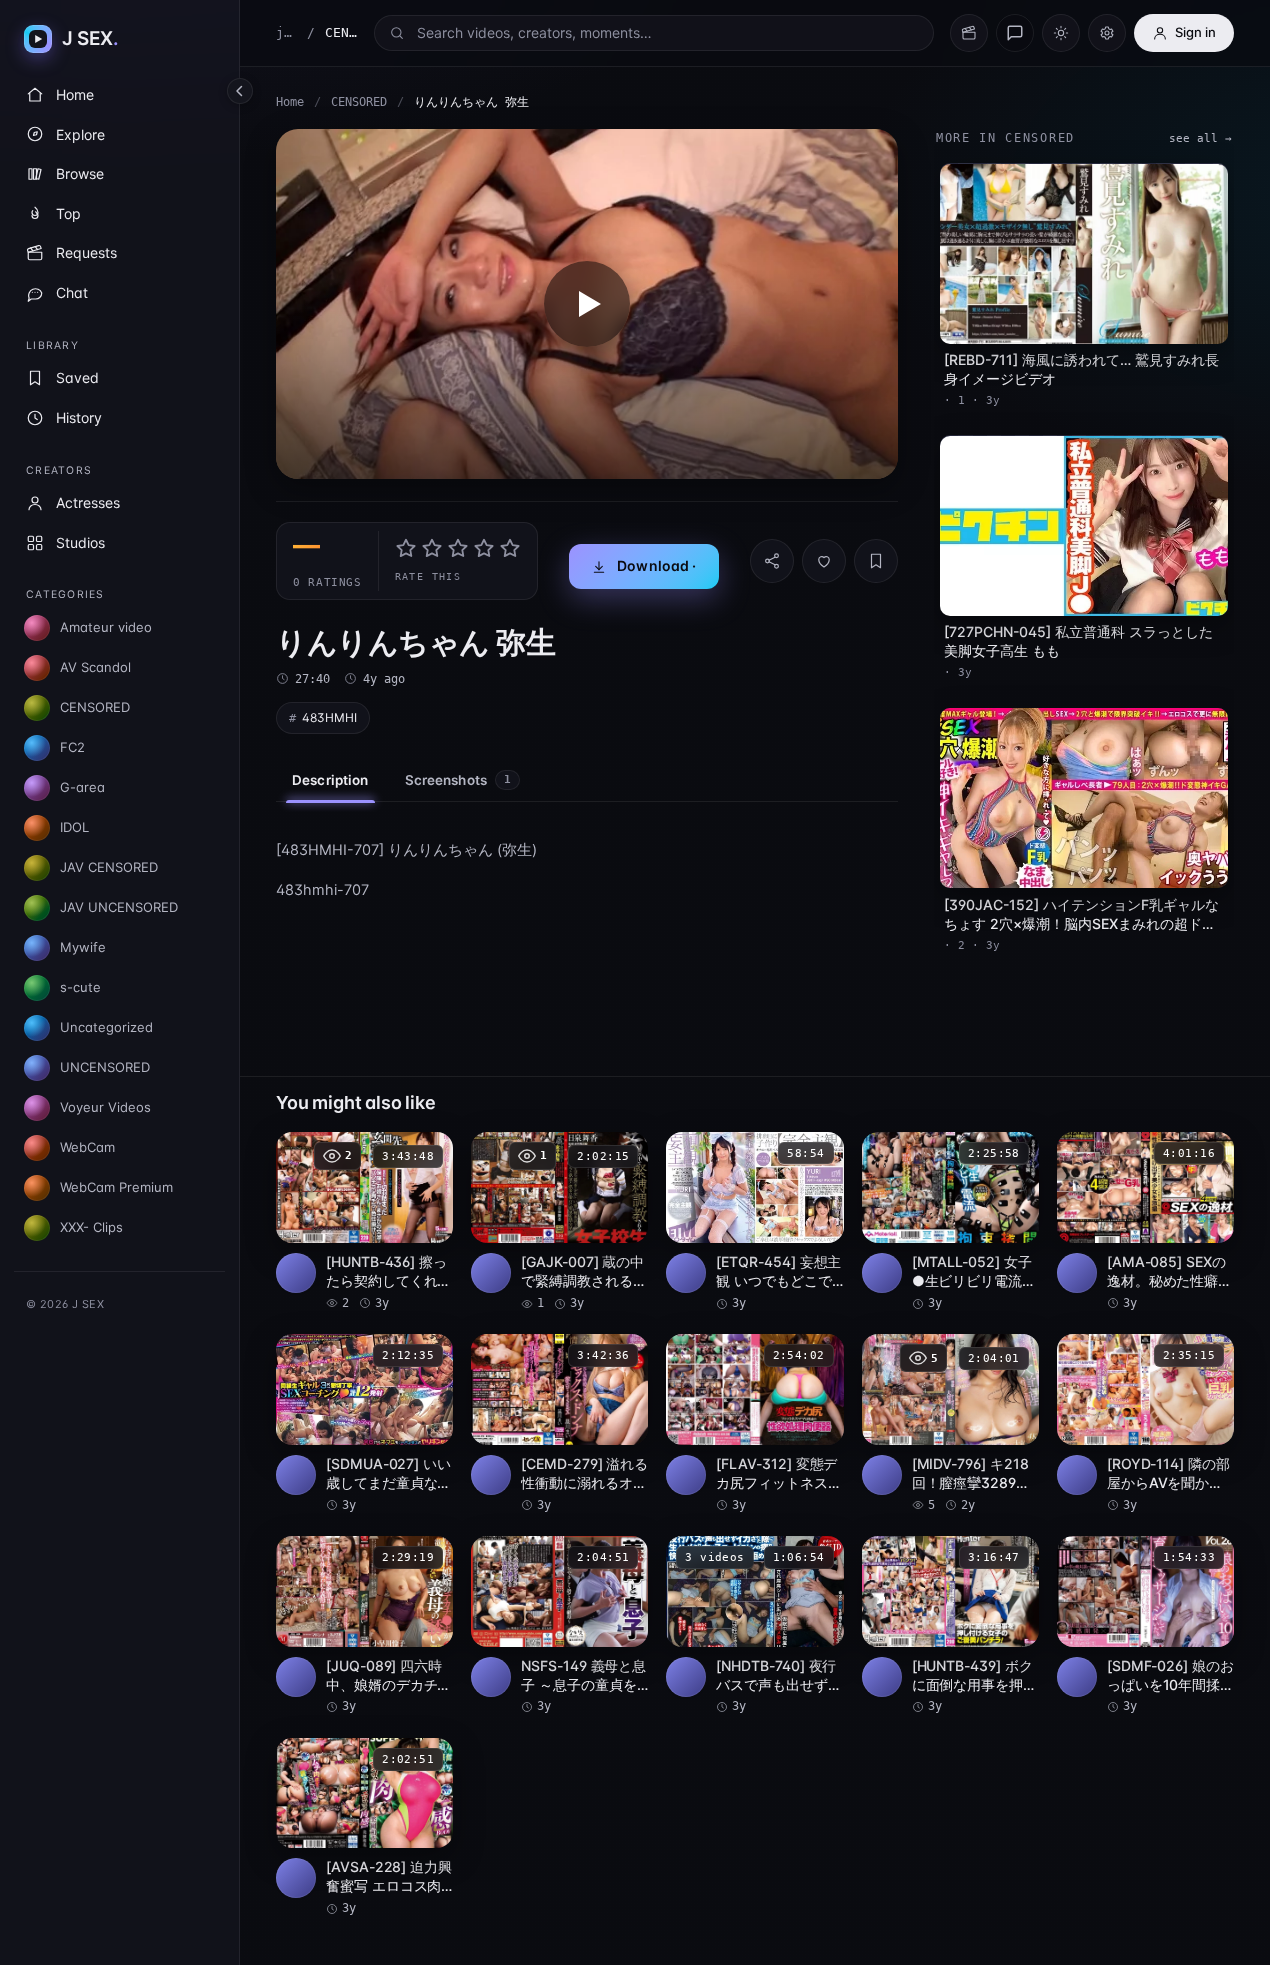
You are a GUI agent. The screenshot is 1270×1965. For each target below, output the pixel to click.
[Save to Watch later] (427, 1154)
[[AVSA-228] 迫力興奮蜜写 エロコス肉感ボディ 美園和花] (364, 1828)
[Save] (876, 561)
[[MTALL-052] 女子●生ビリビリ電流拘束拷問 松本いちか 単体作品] (950, 1222)
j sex (286, 32)
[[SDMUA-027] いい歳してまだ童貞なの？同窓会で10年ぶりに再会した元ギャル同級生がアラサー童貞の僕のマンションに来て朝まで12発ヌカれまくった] (364, 1424)
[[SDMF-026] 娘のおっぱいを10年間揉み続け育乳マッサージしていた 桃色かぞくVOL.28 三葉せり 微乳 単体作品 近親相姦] (1145, 1626)
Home (290, 102)
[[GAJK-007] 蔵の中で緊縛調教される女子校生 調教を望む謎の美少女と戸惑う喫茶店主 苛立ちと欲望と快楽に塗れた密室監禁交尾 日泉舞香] (559, 1222)
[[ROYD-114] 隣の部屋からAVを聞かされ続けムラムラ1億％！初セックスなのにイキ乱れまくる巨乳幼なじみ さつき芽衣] (1145, 1424)
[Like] (824, 561)
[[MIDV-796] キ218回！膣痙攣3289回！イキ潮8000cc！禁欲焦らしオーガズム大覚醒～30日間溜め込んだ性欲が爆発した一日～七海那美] (950, 1424)
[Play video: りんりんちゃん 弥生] (587, 304)
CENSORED (359, 102)
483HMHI (329, 717)
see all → (1200, 138)
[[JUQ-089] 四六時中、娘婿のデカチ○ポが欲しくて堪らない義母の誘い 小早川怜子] (364, 1626)
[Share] (772, 561)
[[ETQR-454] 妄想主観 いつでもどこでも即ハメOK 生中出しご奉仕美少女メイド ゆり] (754, 1222)
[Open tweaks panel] (1107, 33)
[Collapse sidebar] (240, 91)
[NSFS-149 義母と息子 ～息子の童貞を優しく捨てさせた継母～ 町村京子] (559, 1626)
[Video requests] (969, 33)
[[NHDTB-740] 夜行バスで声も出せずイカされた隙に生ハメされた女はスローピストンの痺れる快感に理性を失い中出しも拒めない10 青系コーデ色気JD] (754, 1626)
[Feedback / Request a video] (1015, 33)
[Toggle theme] (1061, 33)
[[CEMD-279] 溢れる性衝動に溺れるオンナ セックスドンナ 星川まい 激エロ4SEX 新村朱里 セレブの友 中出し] (559, 1424)
